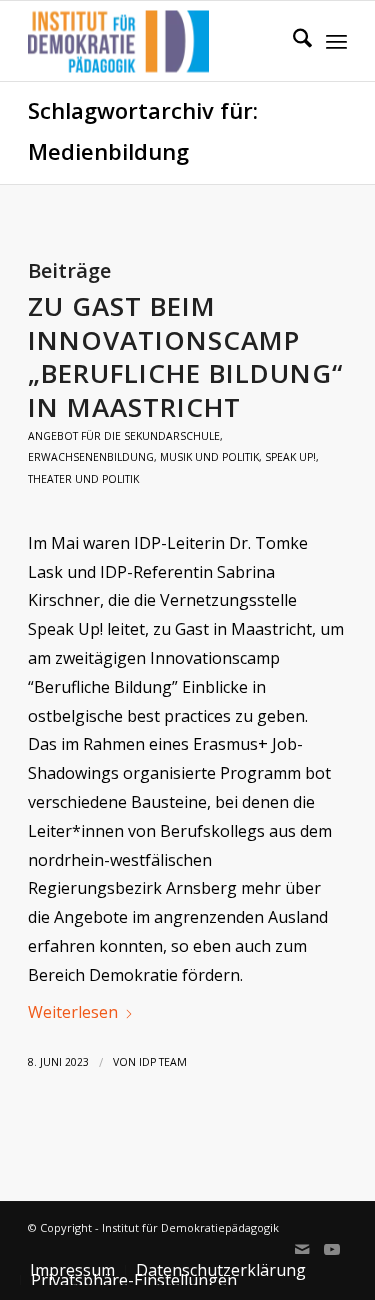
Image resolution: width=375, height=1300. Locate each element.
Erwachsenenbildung (91, 457)
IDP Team (163, 1062)
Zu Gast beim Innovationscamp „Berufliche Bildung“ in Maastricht (185, 356)
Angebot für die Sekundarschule (124, 436)
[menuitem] (292, 41)
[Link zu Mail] (302, 1249)
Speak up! (290, 457)
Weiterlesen (73, 1012)
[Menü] (336, 41)
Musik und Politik (209, 457)
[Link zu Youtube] (332, 1249)
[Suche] (292, 41)
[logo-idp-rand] (155, 41)
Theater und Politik (83, 479)
